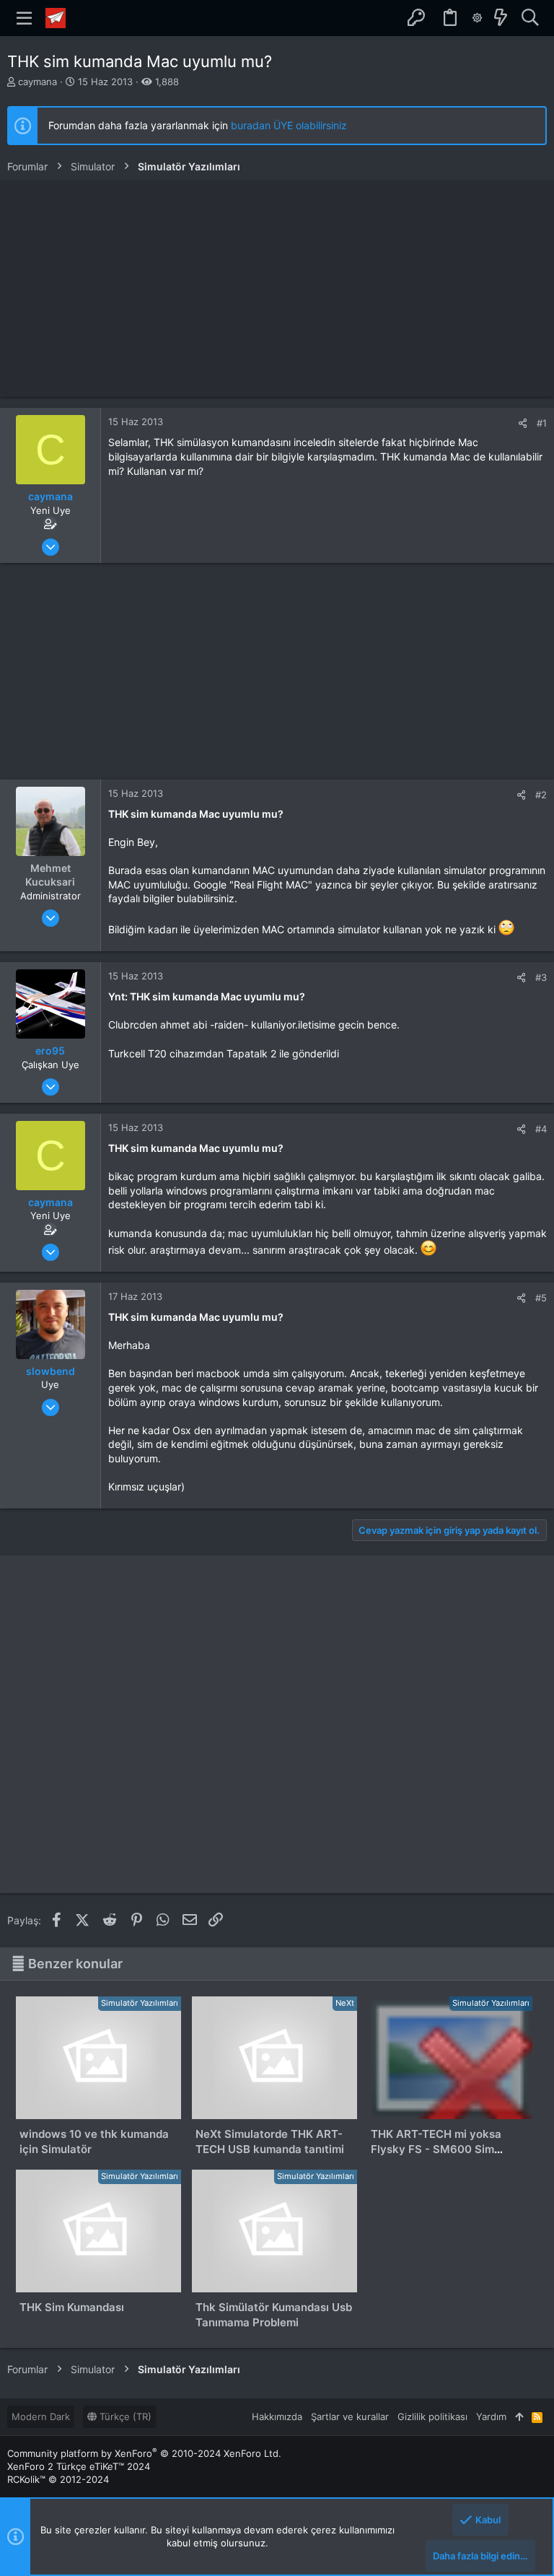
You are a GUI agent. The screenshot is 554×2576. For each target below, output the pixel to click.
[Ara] (530, 18)
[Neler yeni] (501, 18)
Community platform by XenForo (144, 2453)
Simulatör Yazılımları (140, 2003)
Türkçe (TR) (124, 2416)
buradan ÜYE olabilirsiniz (289, 125)
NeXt (345, 2003)
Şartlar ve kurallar (350, 2416)
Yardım (491, 2416)
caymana (38, 82)
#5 (541, 1298)
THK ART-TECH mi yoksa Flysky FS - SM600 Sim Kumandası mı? (436, 2149)
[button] (25, 18)
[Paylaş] (523, 423)
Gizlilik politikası (432, 2416)
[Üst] (519, 2416)
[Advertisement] (277, 289)
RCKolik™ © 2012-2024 (58, 2479)
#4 (541, 1129)
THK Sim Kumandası (72, 2307)
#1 (542, 423)
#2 (541, 795)
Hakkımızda (277, 2416)
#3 (541, 977)
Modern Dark (41, 2416)
